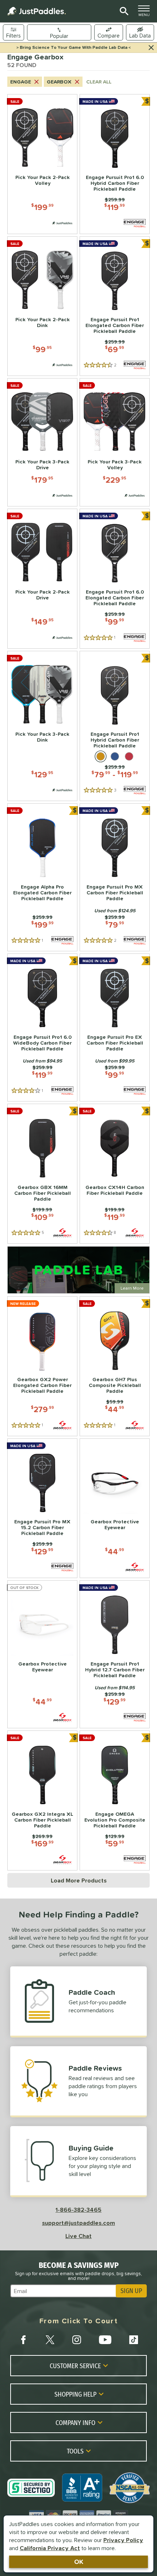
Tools (75, 2451)
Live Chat (78, 2236)
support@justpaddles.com (78, 2223)
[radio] (101, 756)
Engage (21, 82)
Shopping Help (75, 2394)
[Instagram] (77, 2340)
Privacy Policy (123, 2540)
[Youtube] (105, 2340)
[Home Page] (37, 11)
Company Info (75, 2422)
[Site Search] (123, 11)
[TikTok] (134, 2340)
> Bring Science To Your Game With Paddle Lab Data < (74, 47)
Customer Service (75, 2366)
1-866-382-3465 (78, 2210)
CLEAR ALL (99, 82)
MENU (146, 13)
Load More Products (79, 1880)
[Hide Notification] (151, 48)
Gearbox (59, 82)
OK (79, 2562)
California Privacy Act (50, 2548)
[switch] (140, 32)
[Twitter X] (50, 2340)
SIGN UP (131, 2291)
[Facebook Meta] (23, 2340)
